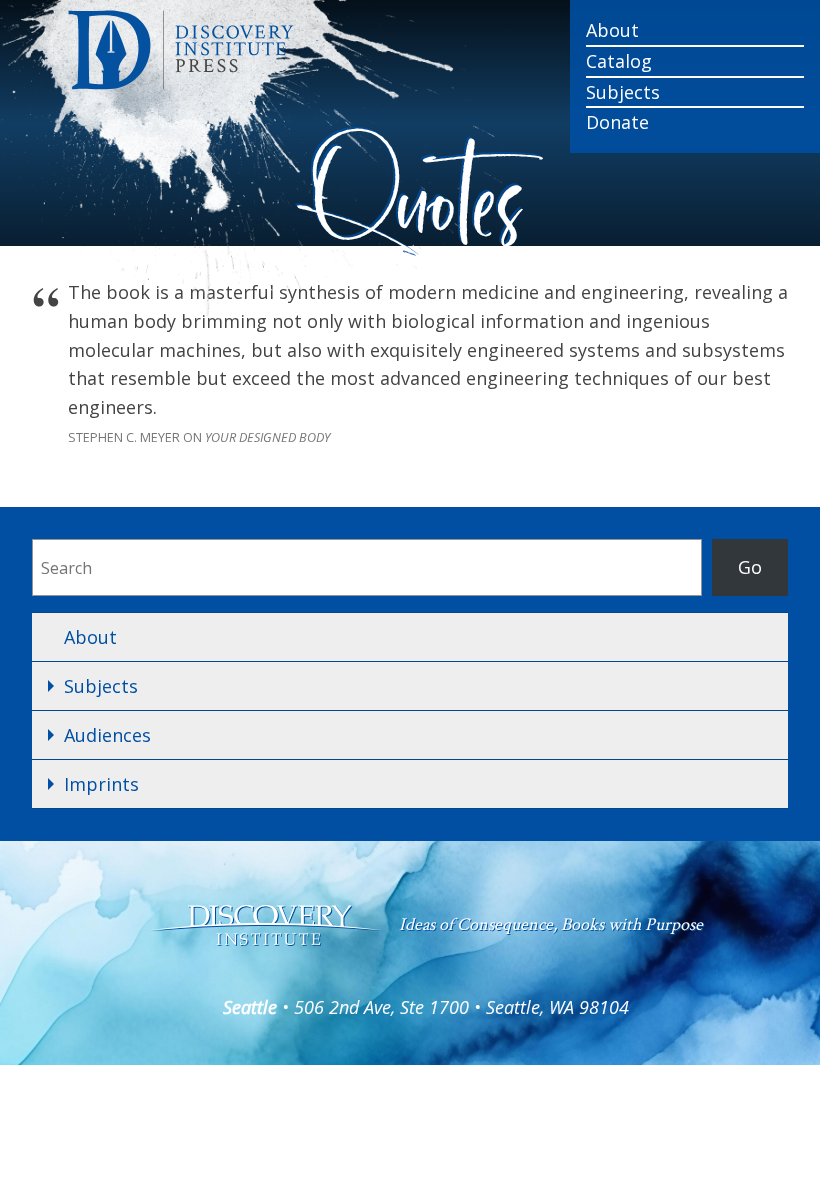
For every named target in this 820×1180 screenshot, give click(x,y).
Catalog (619, 61)
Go (750, 567)
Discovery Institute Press (307, 50)
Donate (617, 122)
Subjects (623, 92)
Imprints (101, 784)
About (612, 30)
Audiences (107, 735)
